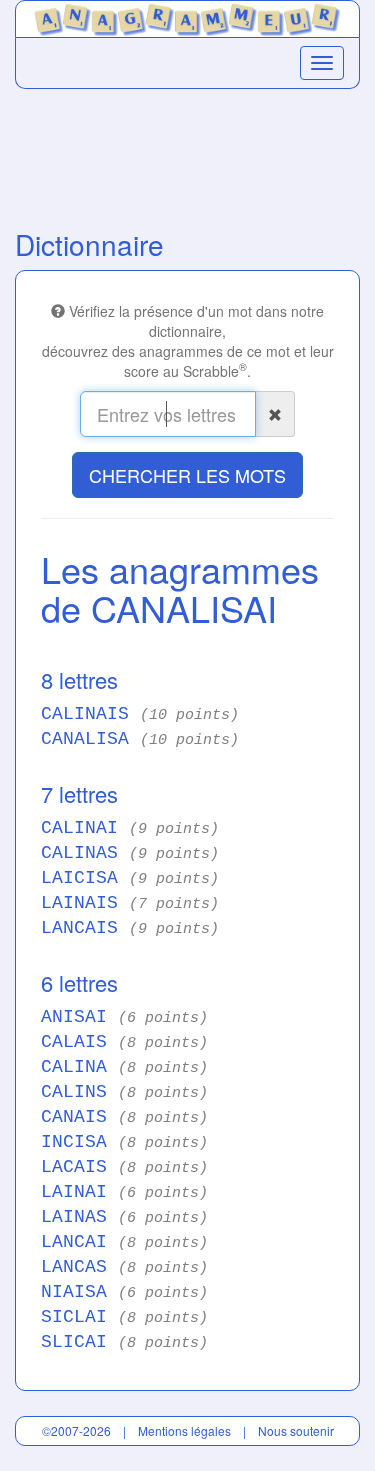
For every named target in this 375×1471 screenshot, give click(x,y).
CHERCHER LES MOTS (187, 475)
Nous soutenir (296, 1430)
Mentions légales (184, 1430)
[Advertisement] (187, 154)
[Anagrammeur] (187, 17)
